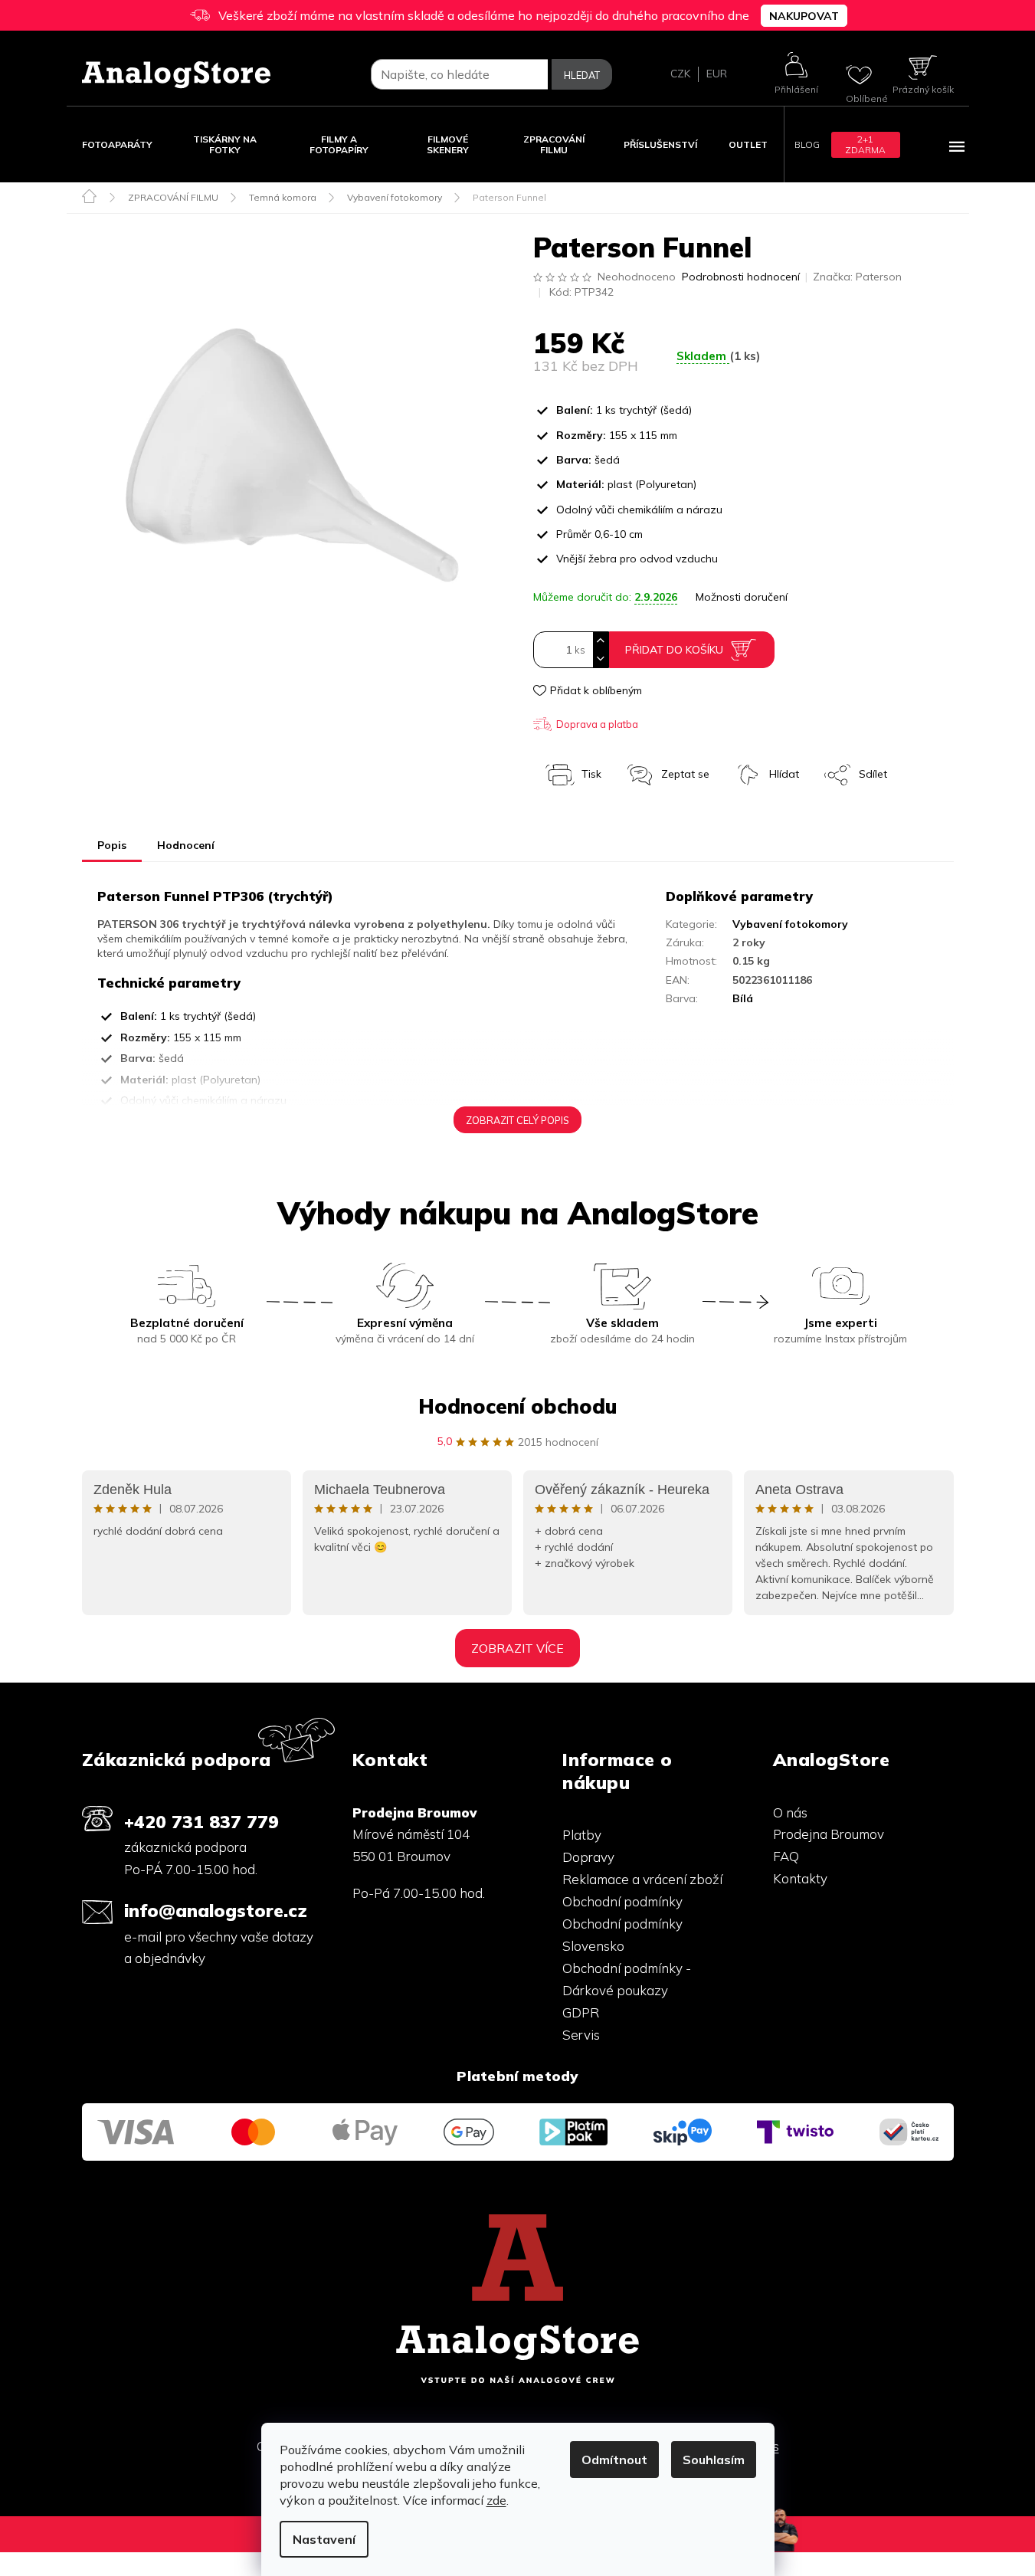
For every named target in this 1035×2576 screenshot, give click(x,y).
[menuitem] (117, 144)
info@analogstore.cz (216, 1911)
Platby (582, 1835)
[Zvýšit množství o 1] (601, 641)
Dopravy (588, 1857)
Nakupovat (804, 16)
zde (496, 2500)
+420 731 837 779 (201, 1822)
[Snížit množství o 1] (601, 659)
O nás (790, 1812)
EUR (717, 74)
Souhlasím (714, 2460)
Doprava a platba (597, 724)
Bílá (743, 998)
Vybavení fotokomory (790, 924)
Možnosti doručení (742, 597)
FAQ (786, 1856)
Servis (581, 2035)
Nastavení (324, 2539)
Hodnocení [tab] (186, 845)
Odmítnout (614, 2460)
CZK (680, 74)
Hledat (582, 75)
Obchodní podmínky (622, 1901)
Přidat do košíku (674, 650)
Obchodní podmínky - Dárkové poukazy (627, 1979)
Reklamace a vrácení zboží (642, 1879)
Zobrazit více (517, 1648)
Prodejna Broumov (829, 1834)
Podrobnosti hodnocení (741, 277)
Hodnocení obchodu (517, 1406)
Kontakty (800, 1878)
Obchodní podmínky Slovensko (622, 1935)
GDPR (581, 2012)
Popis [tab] (112, 845)
